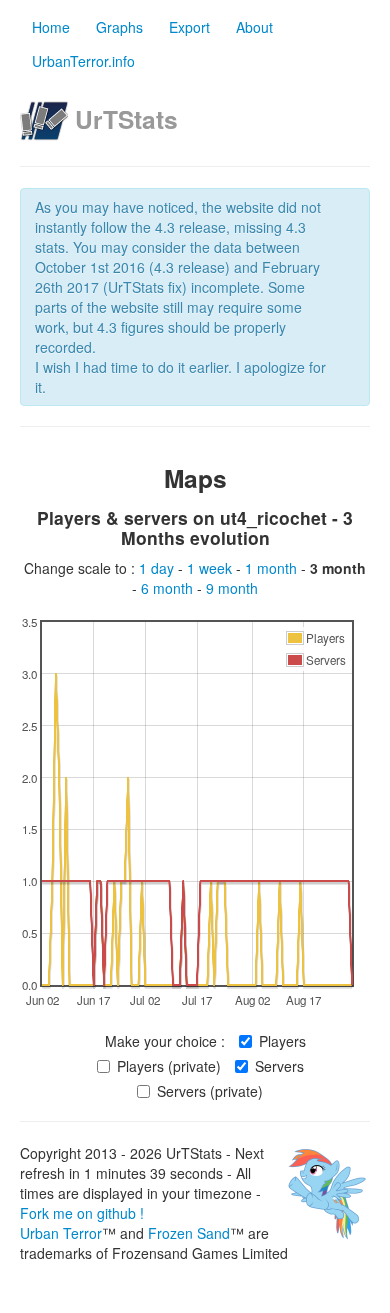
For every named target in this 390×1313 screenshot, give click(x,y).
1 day (158, 568)
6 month (169, 588)
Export (189, 27)
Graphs (119, 27)
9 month (232, 588)
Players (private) (169, 1066)
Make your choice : (165, 1041)
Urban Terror (61, 1233)
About (254, 27)
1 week (211, 568)
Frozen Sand (189, 1233)
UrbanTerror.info (83, 61)
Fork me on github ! (82, 1213)
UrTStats (126, 119)
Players (282, 1041)
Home (51, 27)
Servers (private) (210, 1091)
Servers (279, 1066)
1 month (273, 568)
